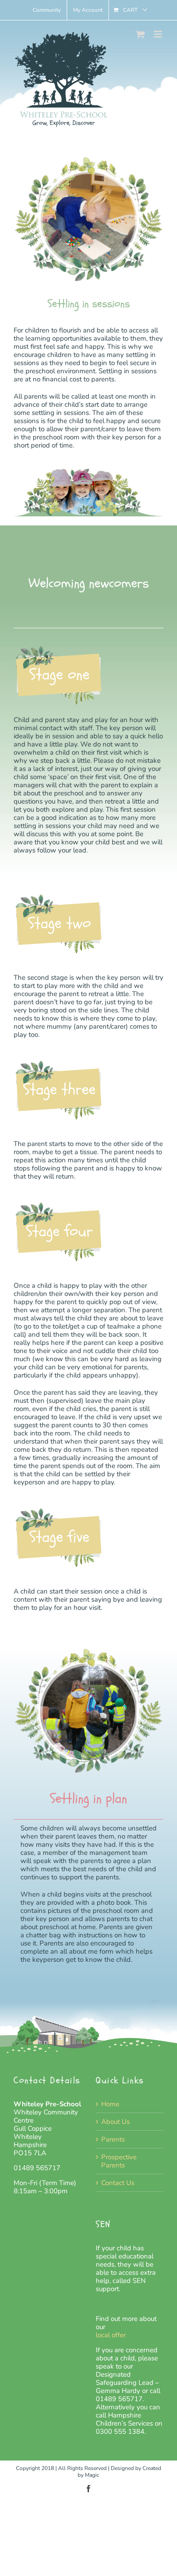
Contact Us (118, 2183)
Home (110, 2104)
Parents (113, 2139)
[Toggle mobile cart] (140, 34)
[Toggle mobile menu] (159, 34)
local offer (112, 2335)
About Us (116, 2122)
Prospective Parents (119, 2161)
